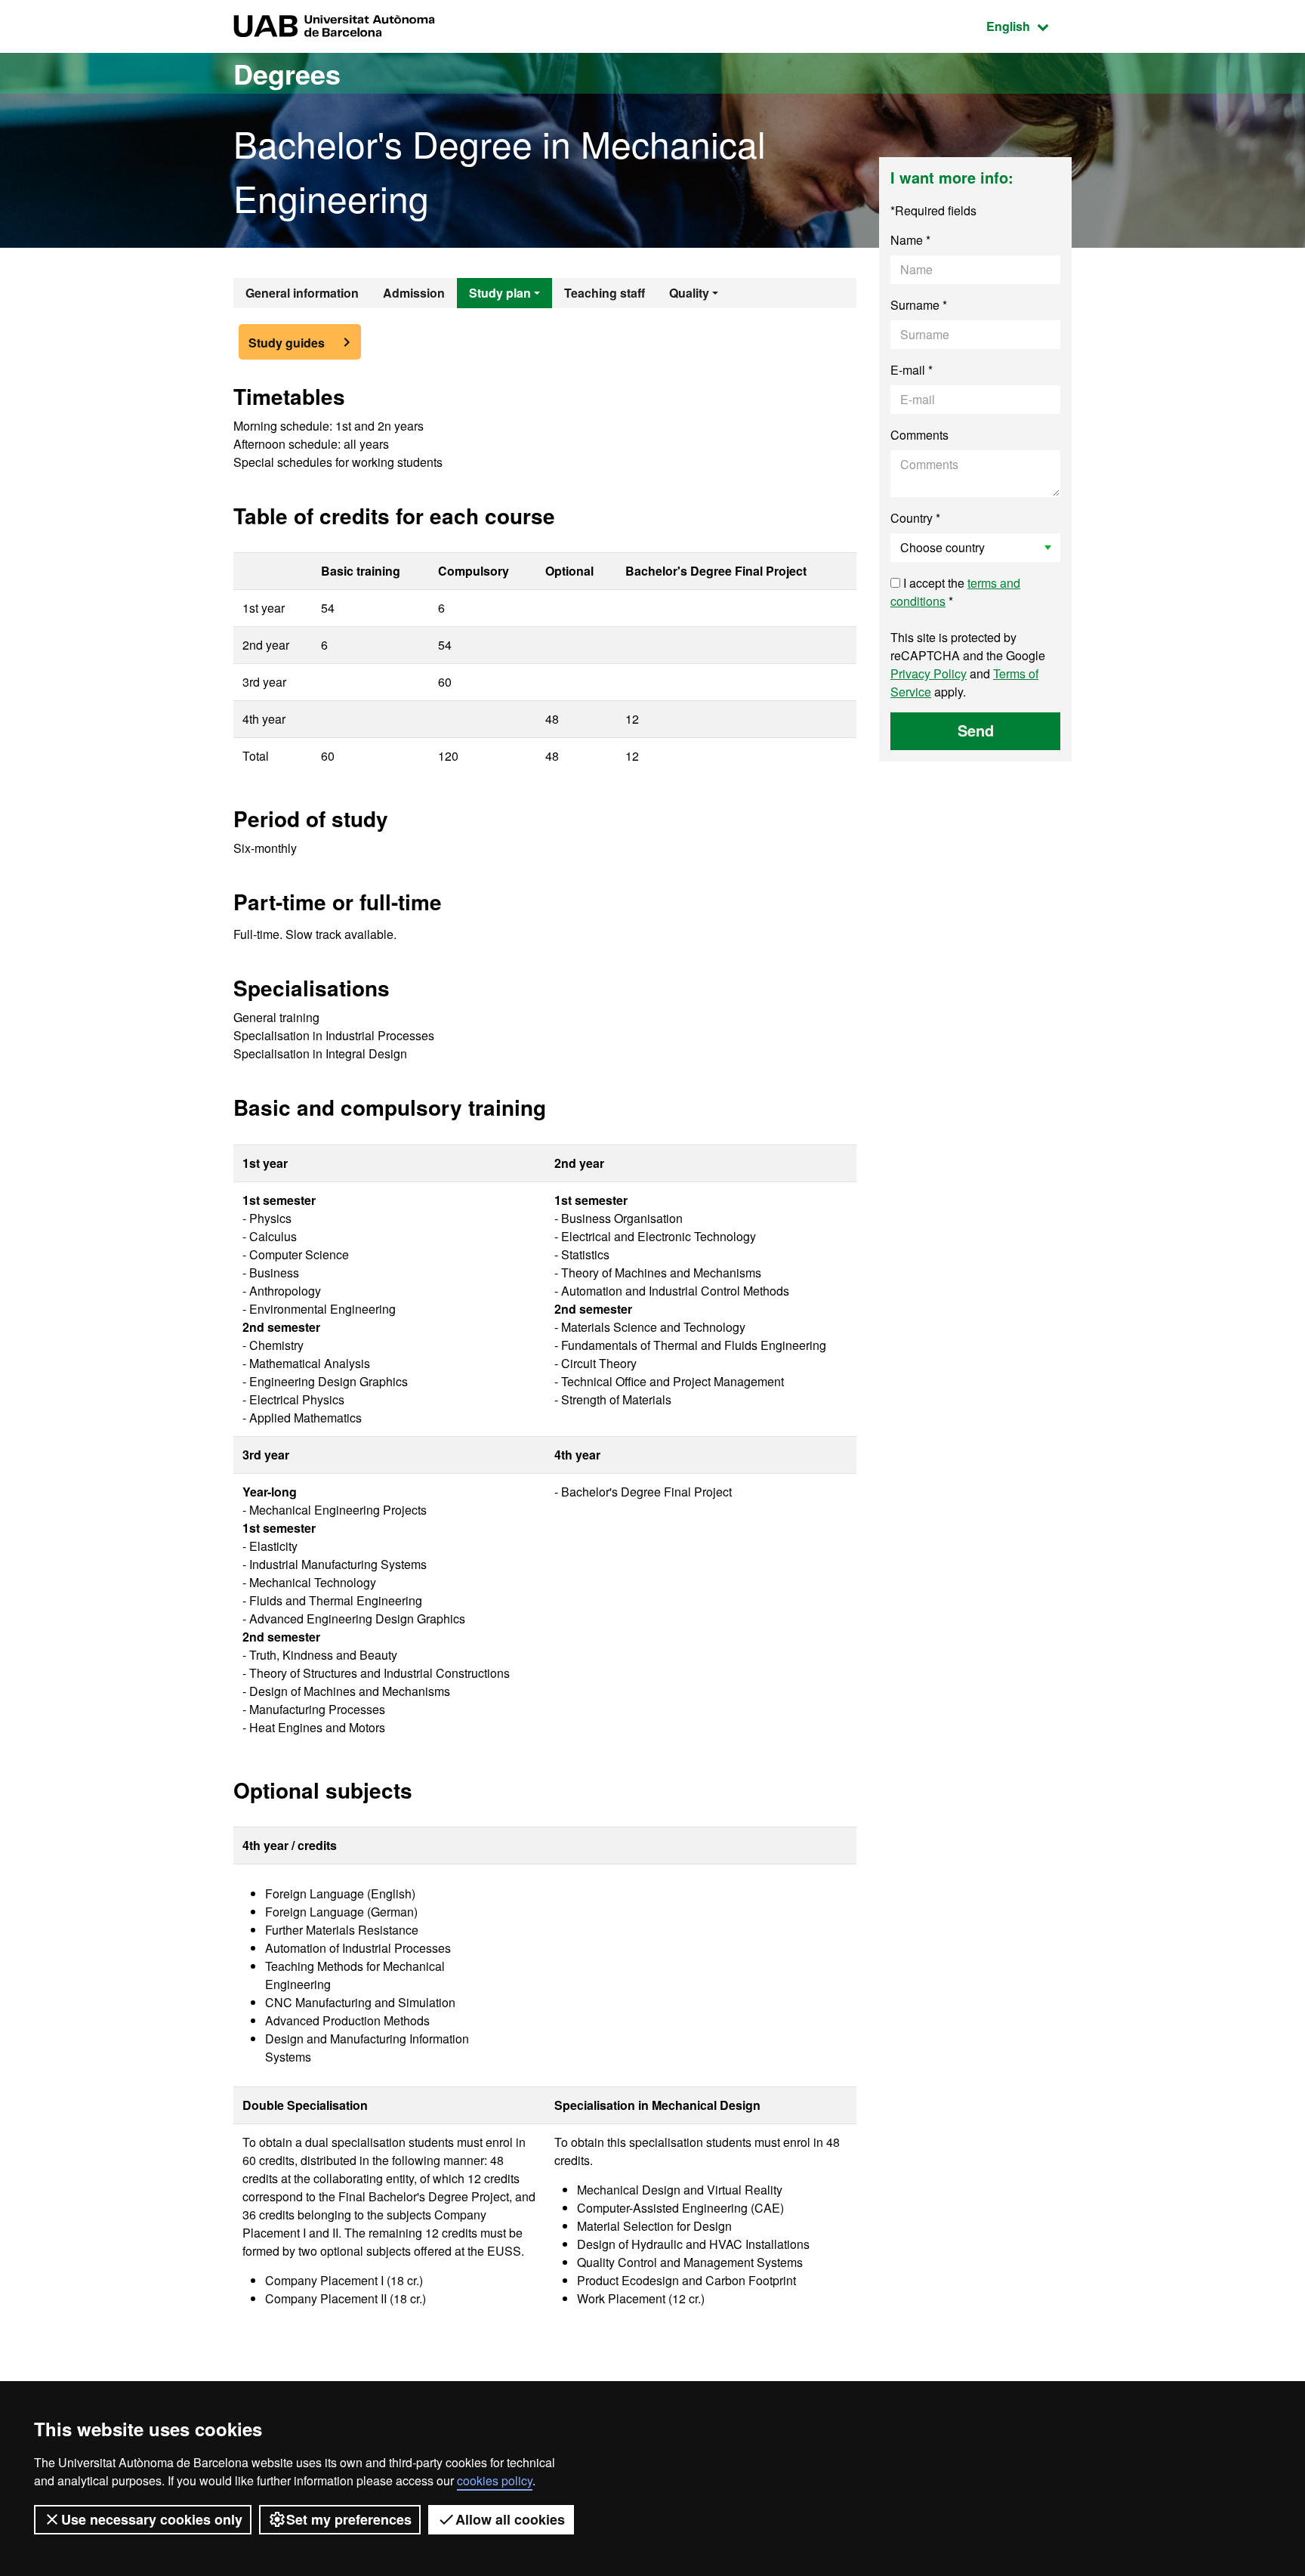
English (1029, 26)
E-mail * (912, 370)
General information (302, 293)
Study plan (500, 293)
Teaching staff (605, 293)
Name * (910, 240)
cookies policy (495, 2480)
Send (976, 730)
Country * (915, 518)
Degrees (287, 73)
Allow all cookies (510, 2519)
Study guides (287, 343)
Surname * (919, 305)
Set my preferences (349, 2519)
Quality (689, 293)
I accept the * (955, 592)
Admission (414, 293)
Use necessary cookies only (152, 2519)
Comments (919, 435)
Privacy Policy (929, 673)
